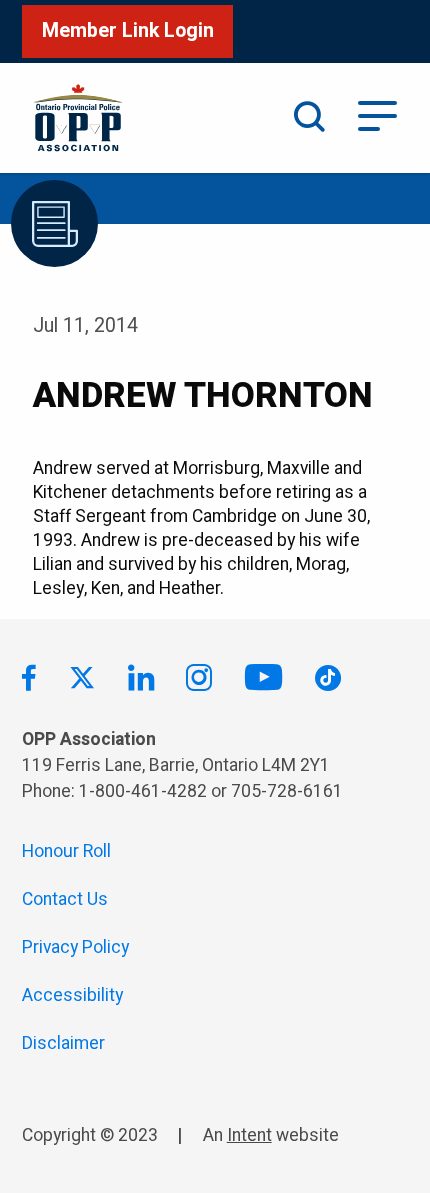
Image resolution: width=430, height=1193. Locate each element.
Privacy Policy (75, 947)
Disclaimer (63, 1043)
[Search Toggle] (309, 118)
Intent (249, 1135)
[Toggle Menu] (377, 114)
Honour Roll (66, 851)
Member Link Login (128, 30)
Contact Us (65, 899)
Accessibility (72, 995)
